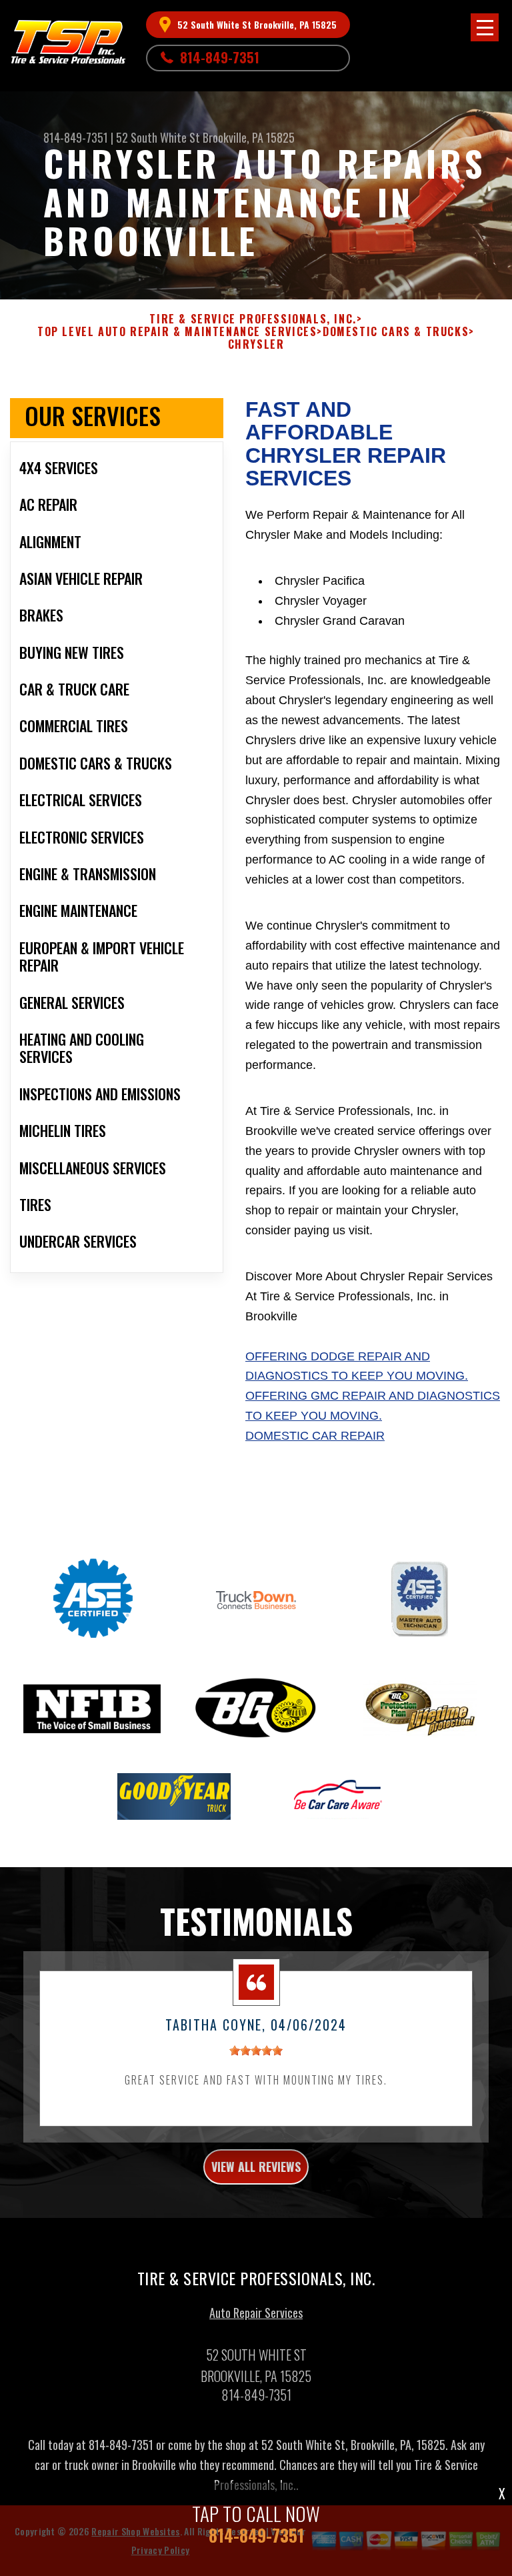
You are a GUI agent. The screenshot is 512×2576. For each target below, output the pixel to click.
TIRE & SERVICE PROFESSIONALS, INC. (253, 319)
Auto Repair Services (256, 2313)
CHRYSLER (256, 344)
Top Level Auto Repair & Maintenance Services (177, 332)
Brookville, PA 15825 (249, 137)
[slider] (256, 2051)
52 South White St (158, 137)
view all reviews (256, 2167)
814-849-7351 (220, 57)
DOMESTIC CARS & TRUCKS (396, 332)
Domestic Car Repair (315, 1436)
